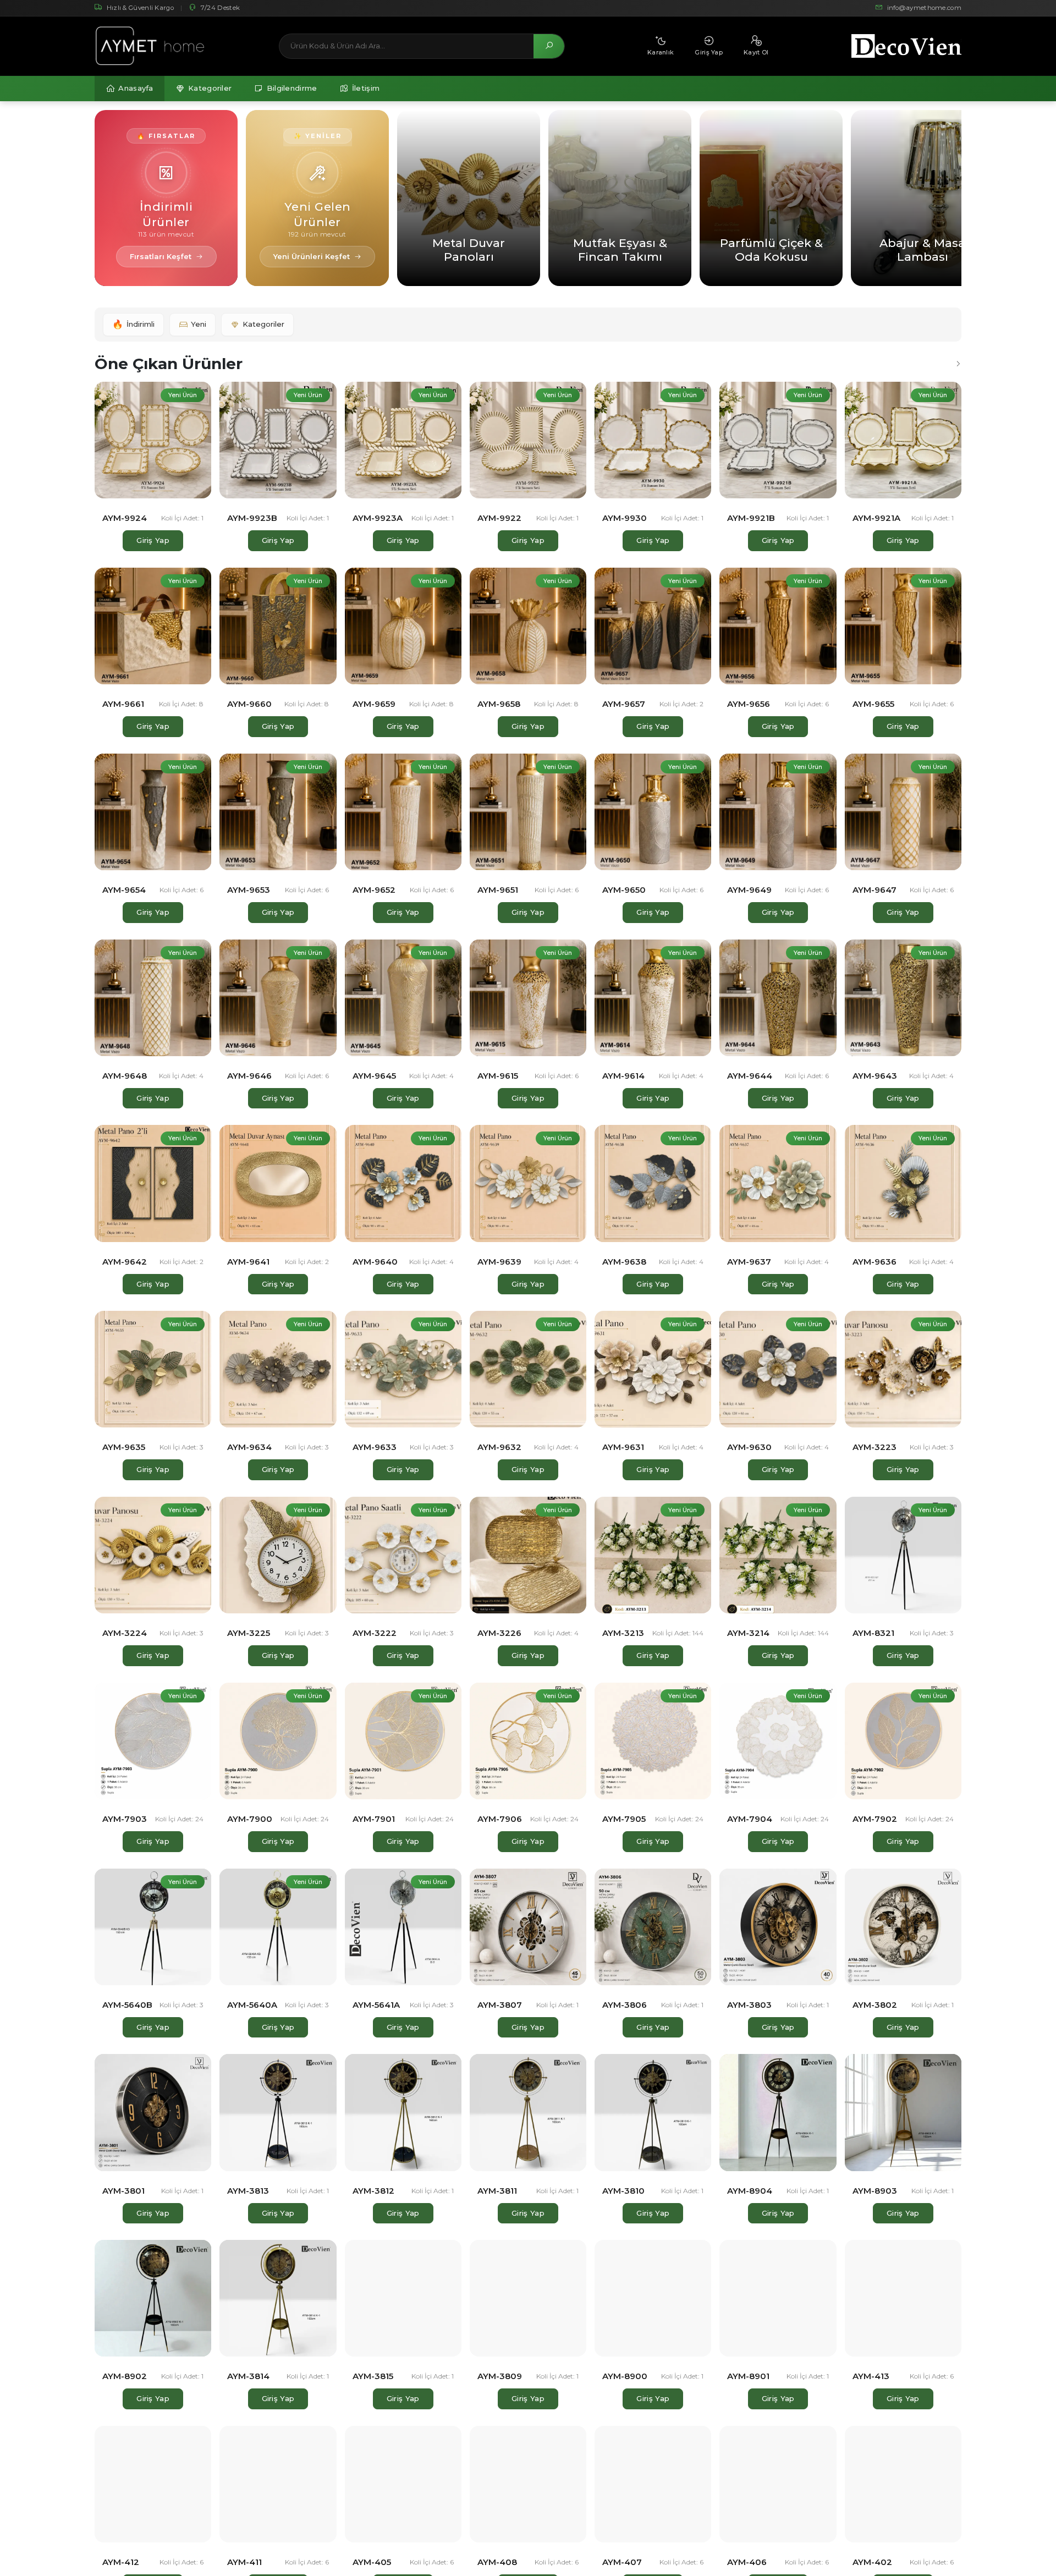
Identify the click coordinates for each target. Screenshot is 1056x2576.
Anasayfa (136, 88)
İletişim (366, 88)
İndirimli (133, 324)
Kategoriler (210, 88)
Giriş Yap (153, 540)
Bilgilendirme (292, 88)
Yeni (199, 324)
